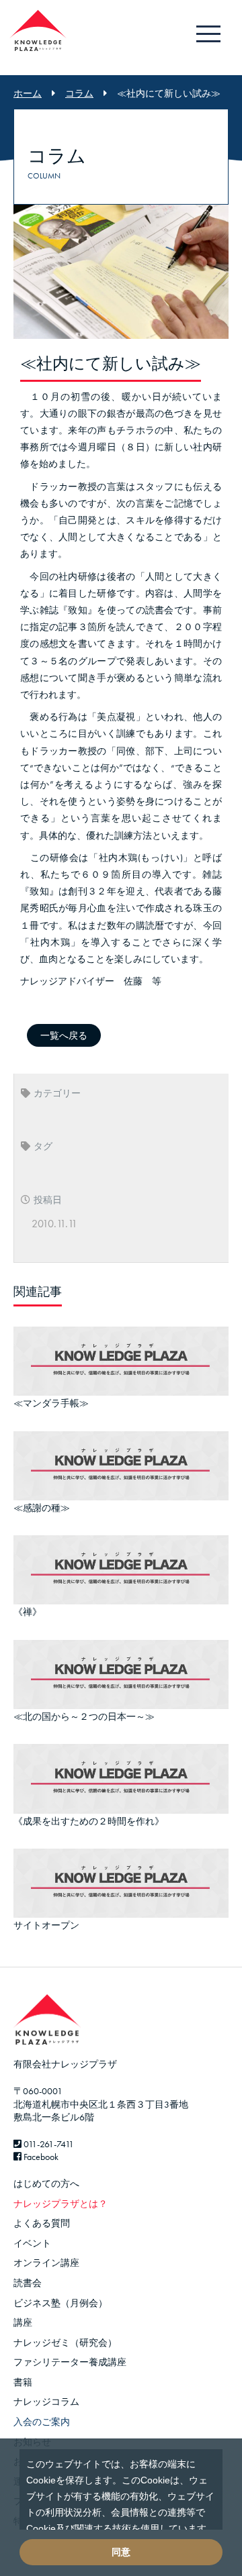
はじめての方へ (46, 2183)
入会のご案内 (42, 2422)
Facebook (40, 2157)
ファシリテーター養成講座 (70, 2362)
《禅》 (28, 1612)
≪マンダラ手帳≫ (51, 1403)
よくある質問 (42, 2223)
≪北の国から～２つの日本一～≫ (84, 1716)
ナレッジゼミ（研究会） (65, 2342)
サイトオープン (46, 1925)
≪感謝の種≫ (42, 1508)
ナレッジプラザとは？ (61, 2204)
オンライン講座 (46, 2263)
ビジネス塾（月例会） (61, 2303)
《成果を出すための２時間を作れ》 (89, 1821)
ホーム (28, 93)
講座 (23, 2322)
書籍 (23, 2382)
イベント (32, 2243)
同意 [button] (121, 2552)
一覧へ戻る (64, 1035)
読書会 (28, 2283)
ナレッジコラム (46, 2402)
